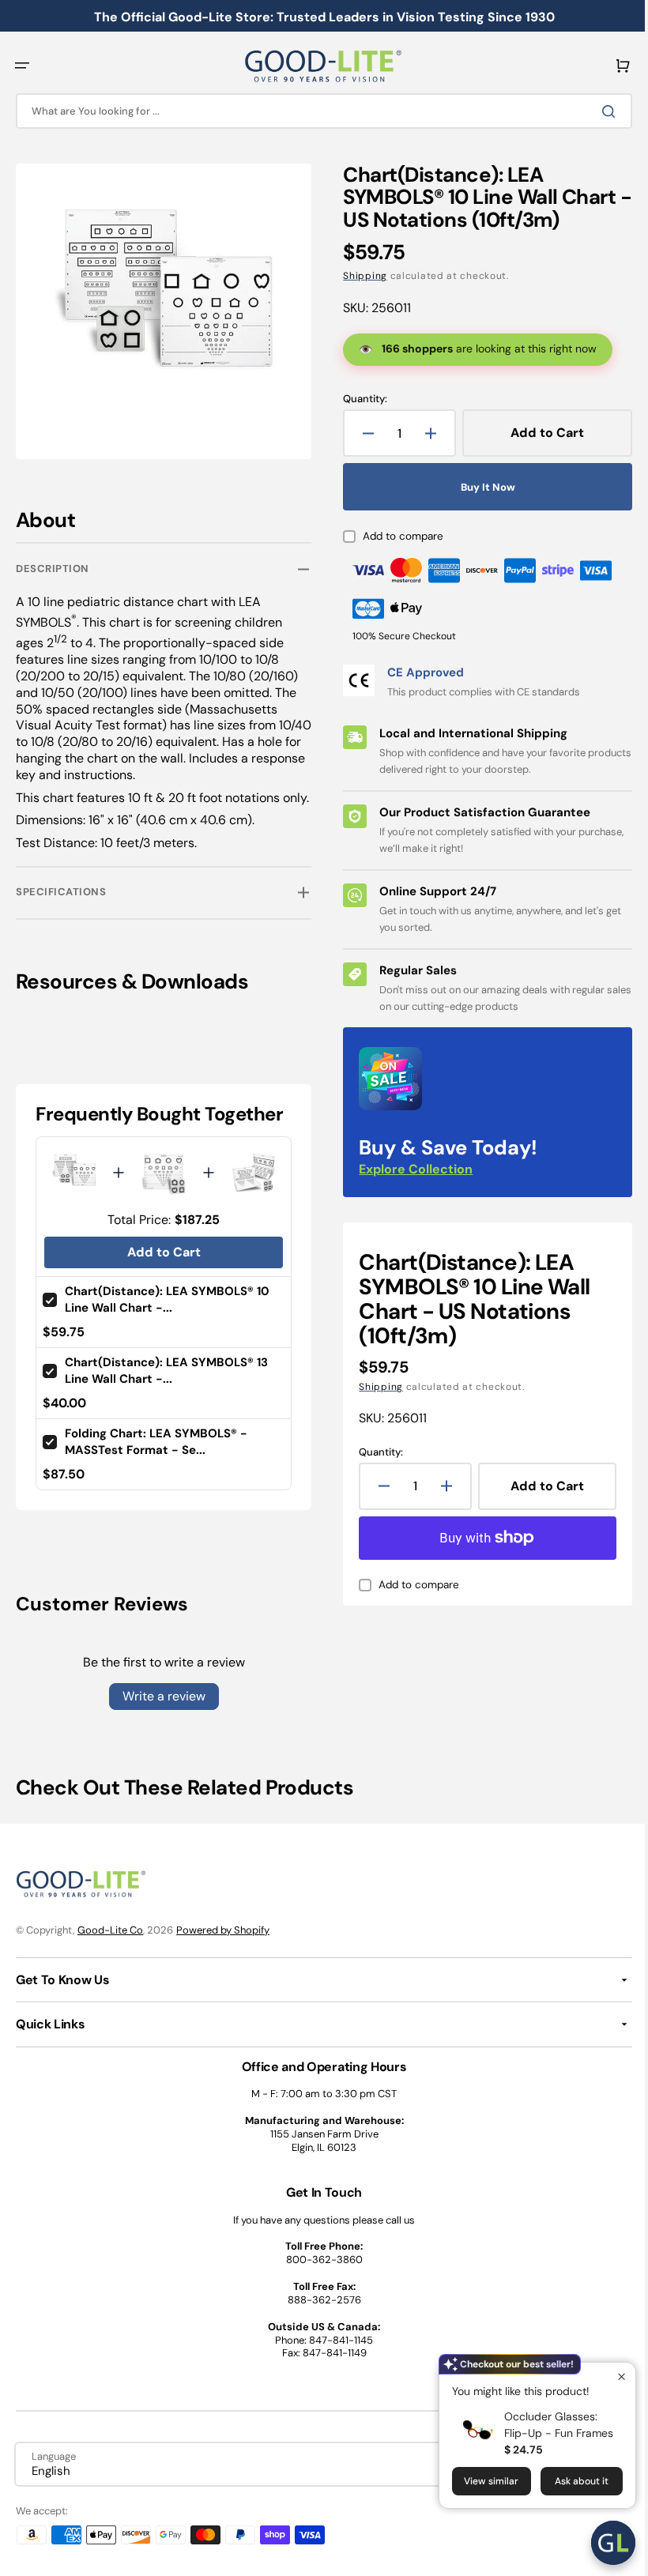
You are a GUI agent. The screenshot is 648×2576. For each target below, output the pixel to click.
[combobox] (318, 111)
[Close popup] (610, 2376)
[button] (22, 66)
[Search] (600, 111)
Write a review (161, 1705)
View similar (479, 2481)
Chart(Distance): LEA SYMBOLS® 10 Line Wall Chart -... (167, 1309)
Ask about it (570, 2481)
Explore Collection (410, 1169)
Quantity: (360, 399)
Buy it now (479, 487)
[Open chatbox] (601, 2543)
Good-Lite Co (110, 1939)
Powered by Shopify (223, 1939)
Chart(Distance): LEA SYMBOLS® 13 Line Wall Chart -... (166, 1379)
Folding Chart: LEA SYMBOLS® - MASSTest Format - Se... (156, 1450)
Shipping (360, 276)
